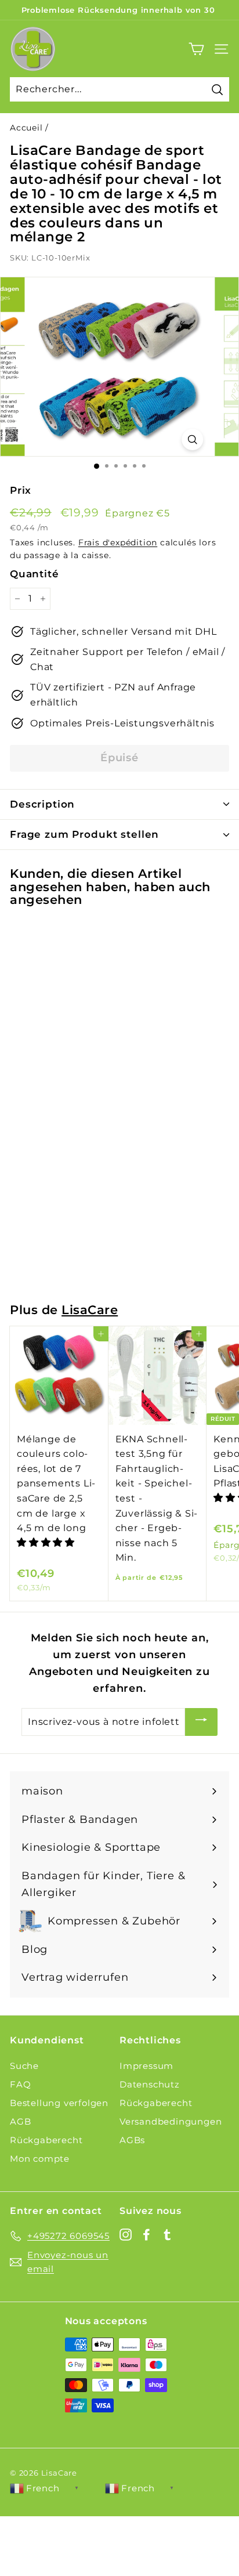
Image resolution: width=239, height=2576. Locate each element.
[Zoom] (192, 439)
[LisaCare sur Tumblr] (167, 2234)
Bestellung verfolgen (59, 2103)
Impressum (146, 2066)
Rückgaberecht (46, 2140)
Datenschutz (150, 2084)
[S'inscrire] (201, 1722)
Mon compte (40, 2159)
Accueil (26, 128)
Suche (24, 2066)
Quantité (34, 574)
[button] (47, 1542)
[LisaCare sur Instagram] (126, 2234)
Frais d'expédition (118, 542)
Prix (21, 490)
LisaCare (90, 1310)
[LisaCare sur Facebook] (146, 2234)
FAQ (20, 2084)
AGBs (132, 2140)
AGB (20, 2121)
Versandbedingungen (171, 2121)
